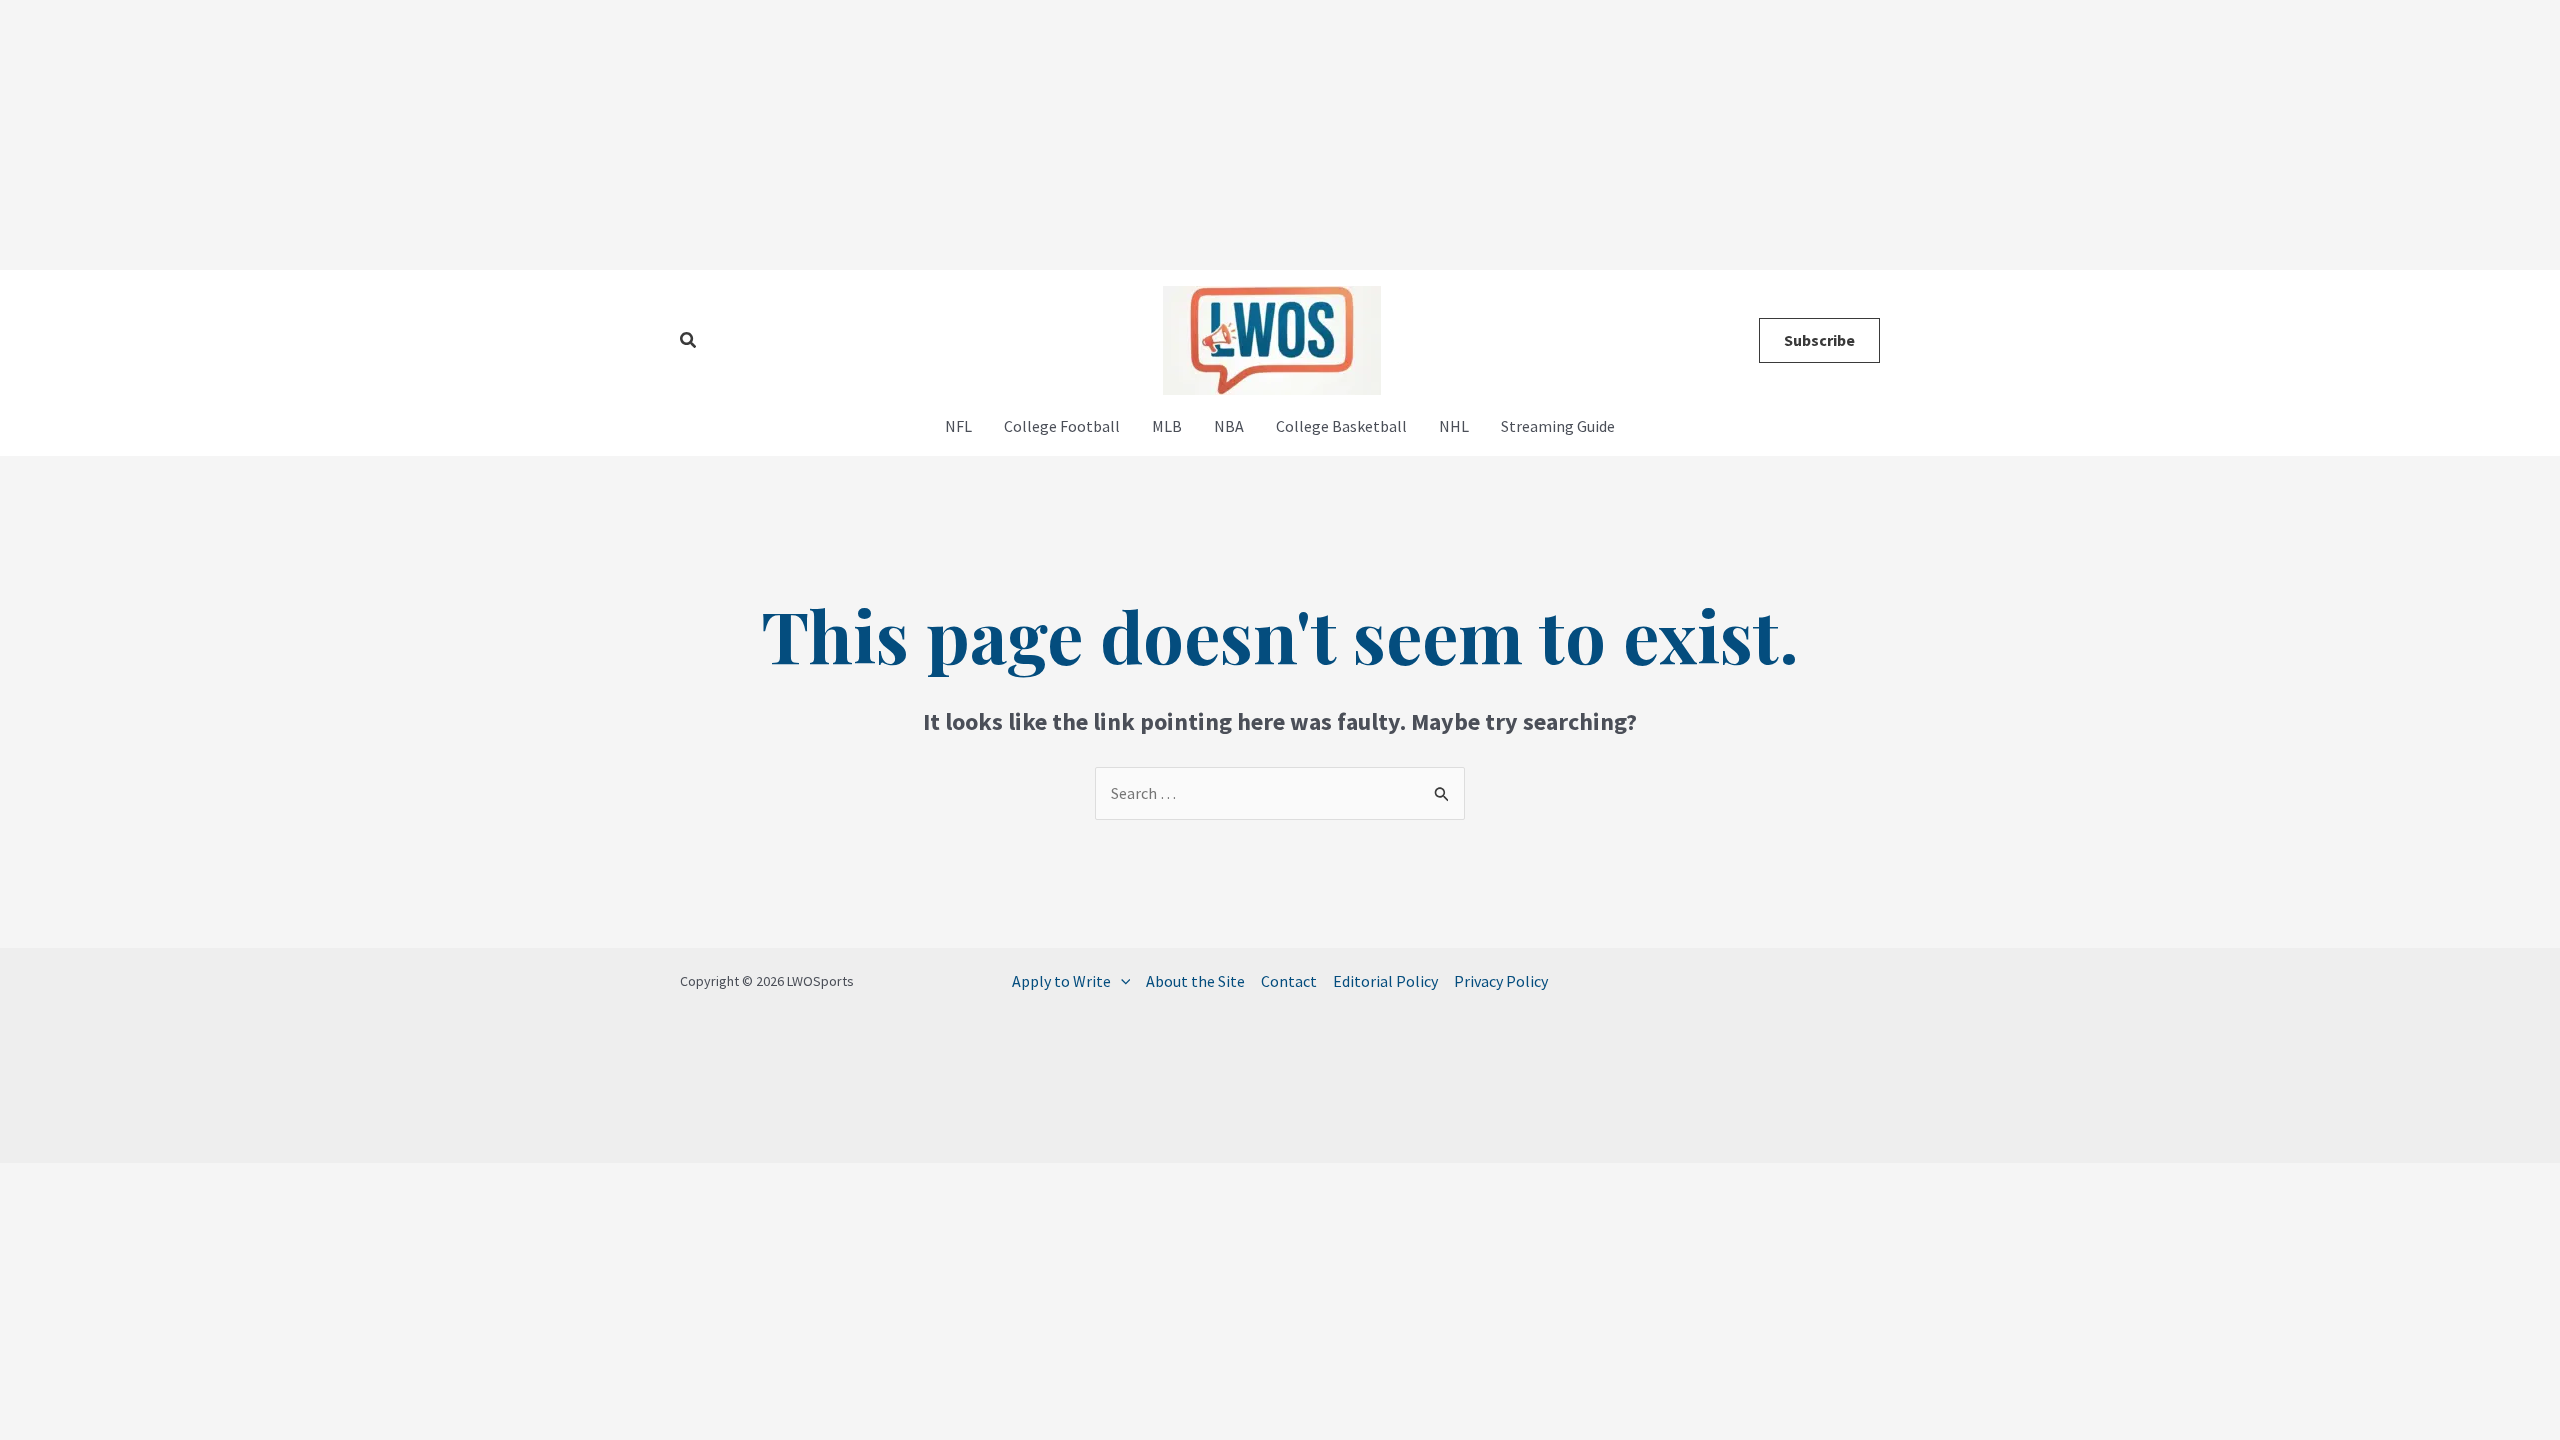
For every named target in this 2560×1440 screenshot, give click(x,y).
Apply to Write (1061, 981)
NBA (1229, 426)
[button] (689, 341)
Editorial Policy (1385, 981)
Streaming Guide (1558, 426)
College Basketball (1341, 426)
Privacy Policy (1501, 981)
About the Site (1195, 981)
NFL (958, 426)
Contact (1289, 981)
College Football (1062, 426)
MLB (1167, 426)
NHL (1454, 426)
